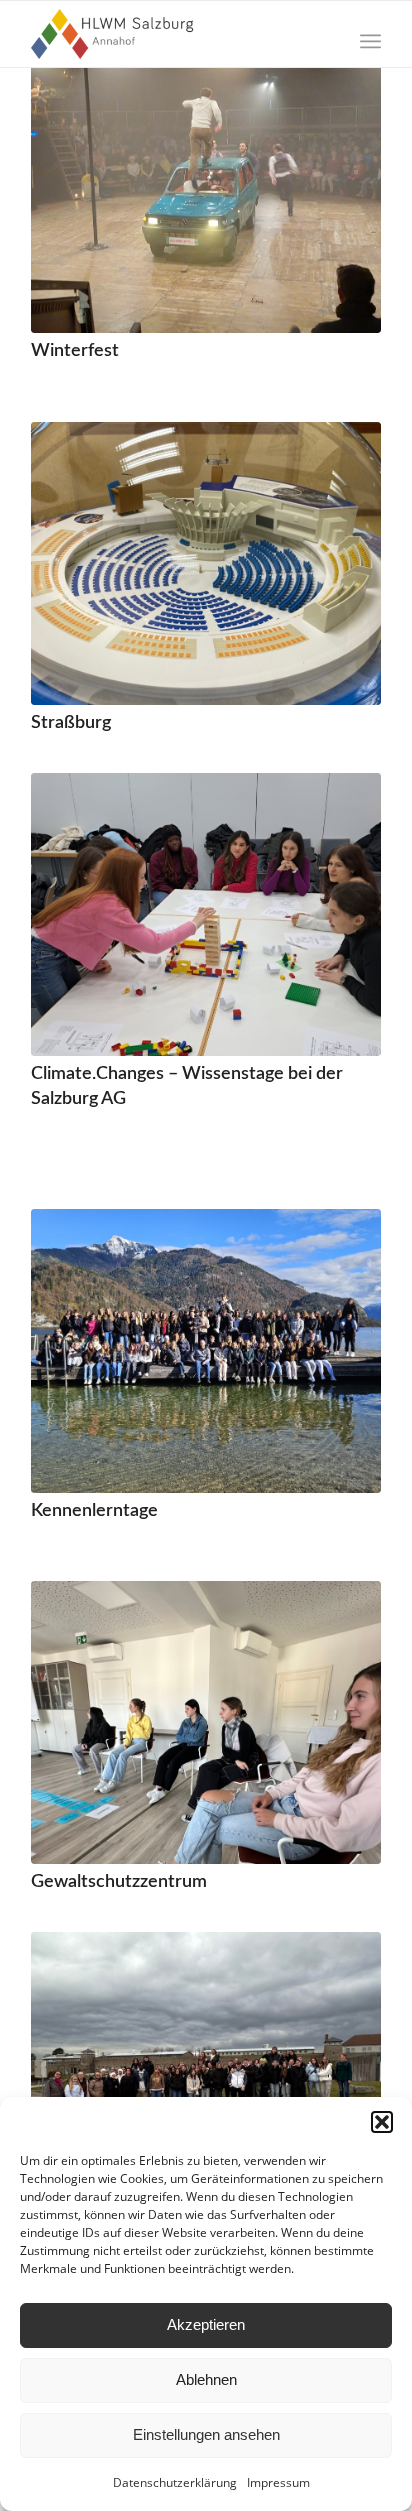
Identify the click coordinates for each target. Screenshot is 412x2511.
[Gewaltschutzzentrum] (206, 1722)
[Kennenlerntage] (206, 1350)
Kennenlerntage (94, 1510)
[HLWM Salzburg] (171, 34)
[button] (382, 2122)
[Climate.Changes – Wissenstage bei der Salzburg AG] (206, 914)
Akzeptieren (206, 2324)
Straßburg (71, 722)
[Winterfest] (206, 191)
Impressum (278, 2482)
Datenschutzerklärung (175, 2482)
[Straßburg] (206, 563)
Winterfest (75, 350)
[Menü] (370, 41)
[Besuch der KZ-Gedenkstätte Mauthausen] (206, 2073)
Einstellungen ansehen (206, 2434)
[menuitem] (370, 41)
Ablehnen (206, 2379)
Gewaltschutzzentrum (119, 1881)
